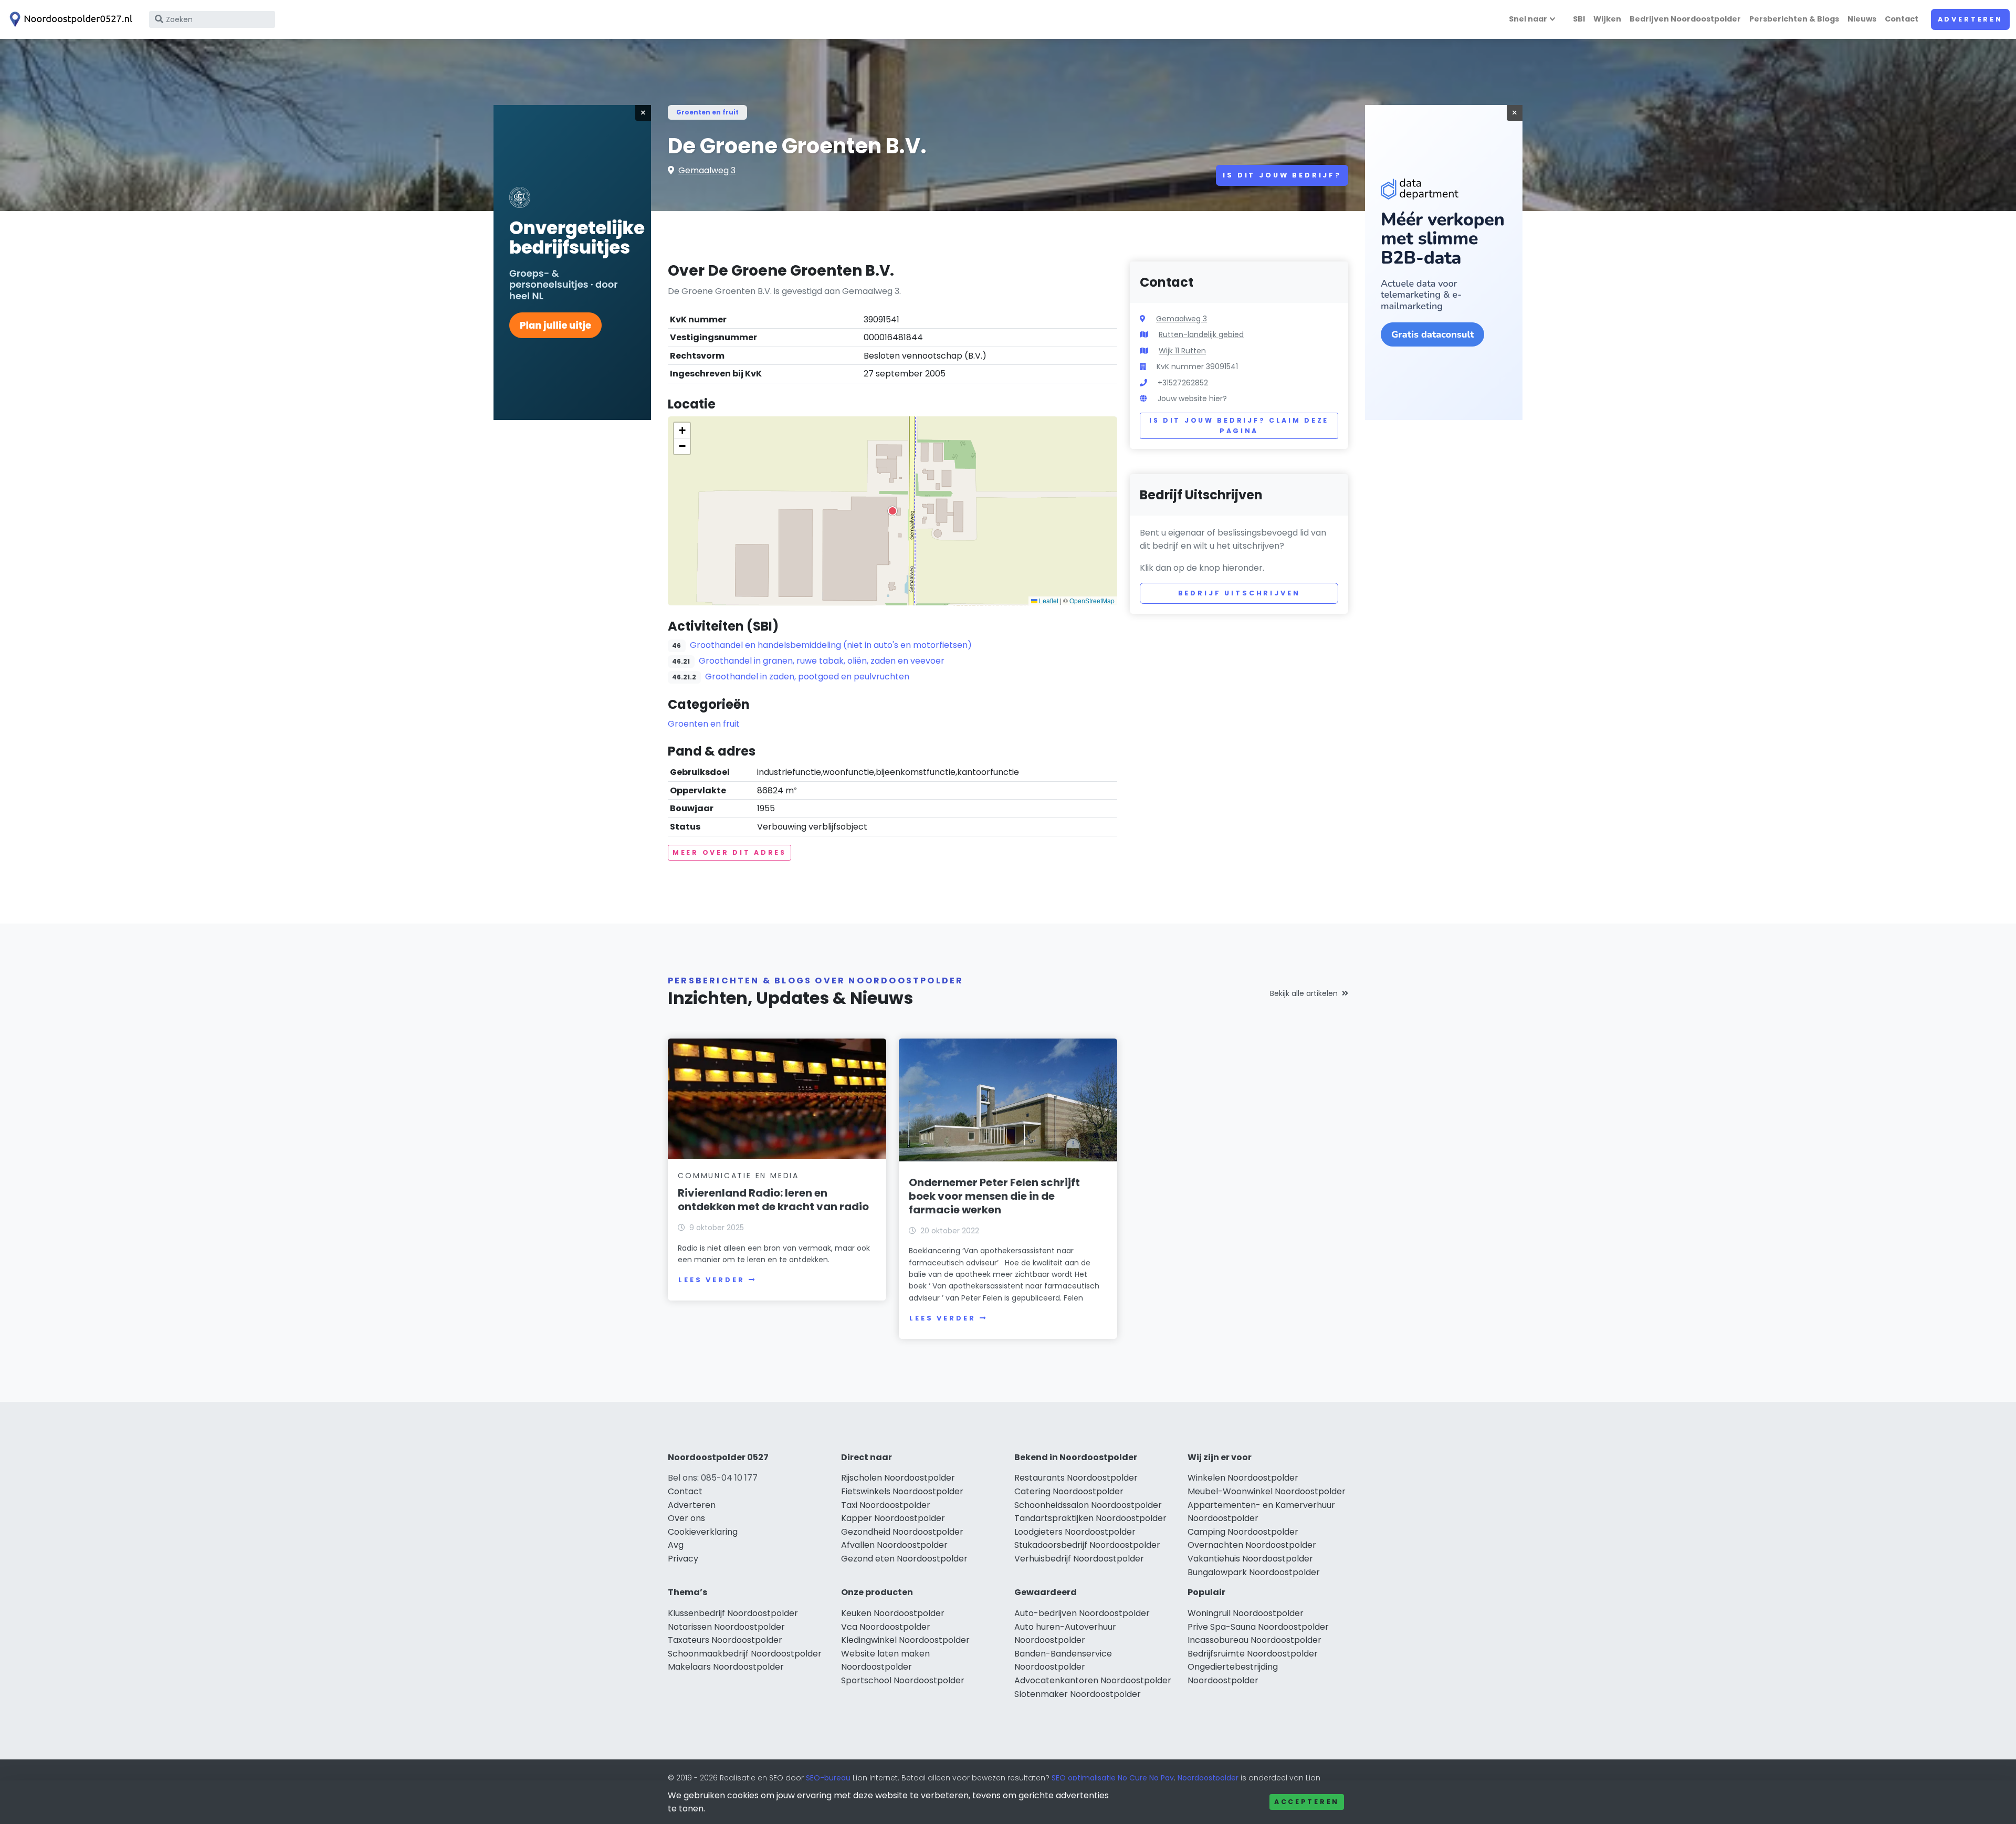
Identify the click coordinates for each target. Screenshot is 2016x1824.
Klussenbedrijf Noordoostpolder (733, 1613)
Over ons (686, 1518)
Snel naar (1528, 19)
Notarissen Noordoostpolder (726, 1627)
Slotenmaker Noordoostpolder (1078, 1694)
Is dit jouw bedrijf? (1282, 175)
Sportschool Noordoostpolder (903, 1680)
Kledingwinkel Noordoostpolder (905, 1640)
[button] (892, 511)
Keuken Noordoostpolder (893, 1613)
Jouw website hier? (1192, 399)
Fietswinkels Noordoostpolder (902, 1491)
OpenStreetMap (1092, 600)
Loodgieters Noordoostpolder (1075, 1532)
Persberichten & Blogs (1794, 19)
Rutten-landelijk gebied (1201, 334)
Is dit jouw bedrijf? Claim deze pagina (1239, 426)
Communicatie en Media (738, 1176)
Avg (676, 1545)
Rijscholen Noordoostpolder (898, 1478)
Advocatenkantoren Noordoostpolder (1093, 1680)
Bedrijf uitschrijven (1239, 593)
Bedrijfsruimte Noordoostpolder (1253, 1654)
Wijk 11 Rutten (1182, 351)
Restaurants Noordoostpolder (1076, 1478)
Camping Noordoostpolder (1243, 1532)
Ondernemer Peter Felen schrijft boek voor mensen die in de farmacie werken (994, 1196)
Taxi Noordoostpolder (886, 1505)
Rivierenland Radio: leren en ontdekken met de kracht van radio (773, 1200)
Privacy (683, 1559)
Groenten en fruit (707, 112)
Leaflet (1048, 600)
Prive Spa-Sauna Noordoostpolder (1258, 1627)
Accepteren (1307, 1802)
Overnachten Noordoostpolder (1252, 1545)
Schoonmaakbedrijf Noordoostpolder (745, 1654)
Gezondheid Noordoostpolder (902, 1532)
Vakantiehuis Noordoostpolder (1250, 1559)
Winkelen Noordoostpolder (1243, 1478)
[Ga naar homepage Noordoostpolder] (69, 19)
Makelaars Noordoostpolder (726, 1667)
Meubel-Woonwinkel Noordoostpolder (1267, 1491)
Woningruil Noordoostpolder (1246, 1613)
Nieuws (1862, 19)
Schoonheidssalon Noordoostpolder (1088, 1505)
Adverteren (1970, 19)
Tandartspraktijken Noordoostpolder (1090, 1518)
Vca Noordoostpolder (886, 1627)
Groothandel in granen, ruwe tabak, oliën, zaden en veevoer (822, 661)
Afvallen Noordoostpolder (894, 1545)
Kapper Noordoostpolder (893, 1518)
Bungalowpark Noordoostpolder (1254, 1572)
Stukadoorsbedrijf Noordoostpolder (1087, 1545)
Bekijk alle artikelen (1304, 993)
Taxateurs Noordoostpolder (725, 1640)
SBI (1579, 19)
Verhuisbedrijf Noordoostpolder (1079, 1559)
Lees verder (711, 1280)
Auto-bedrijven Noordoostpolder (1082, 1613)
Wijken (1607, 19)
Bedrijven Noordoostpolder (1685, 19)
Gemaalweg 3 (707, 170)
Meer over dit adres (729, 852)
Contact (1902, 19)
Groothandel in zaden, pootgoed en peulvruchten (807, 677)
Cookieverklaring (703, 1532)
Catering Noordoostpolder (1069, 1491)
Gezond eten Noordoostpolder (904, 1559)
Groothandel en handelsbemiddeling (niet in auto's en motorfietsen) (831, 645)
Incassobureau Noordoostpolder (1254, 1640)
